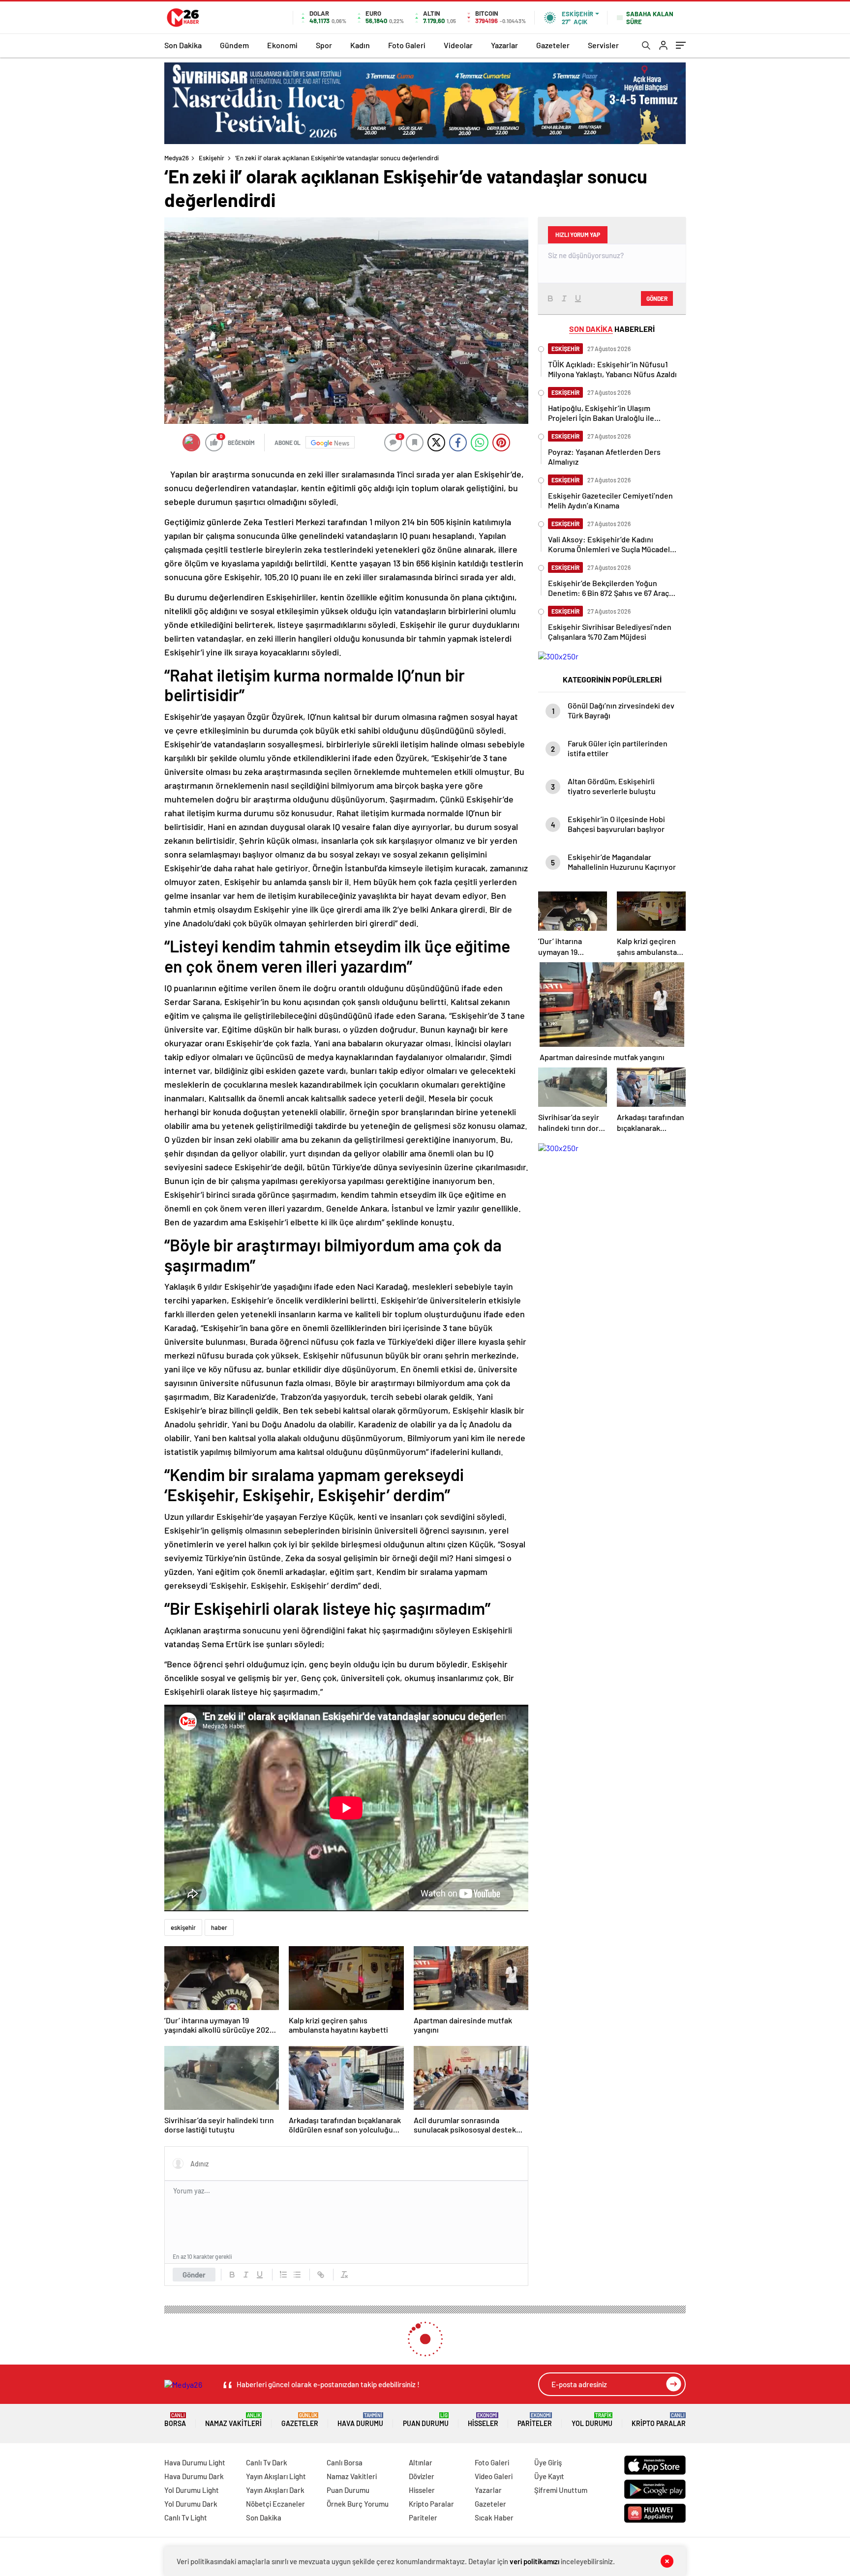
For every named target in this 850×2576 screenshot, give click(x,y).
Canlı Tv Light (186, 2517)
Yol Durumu (592, 2420)
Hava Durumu (360, 2420)
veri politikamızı (534, 2561)
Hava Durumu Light (195, 2462)
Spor (324, 45)
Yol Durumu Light (192, 2490)
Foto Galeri (407, 45)
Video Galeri (494, 2476)
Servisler (603, 45)
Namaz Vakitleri (233, 2420)
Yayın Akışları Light (276, 2476)
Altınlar (421, 2462)
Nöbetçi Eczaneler (275, 2504)
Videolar (458, 45)
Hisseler (483, 2420)
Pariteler (535, 2420)
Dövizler (422, 2476)
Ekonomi (282, 45)
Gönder (194, 2275)
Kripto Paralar (659, 2420)
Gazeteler (553, 45)
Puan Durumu (426, 2420)
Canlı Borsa (345, 2462)
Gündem (234, 45)
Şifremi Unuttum (561, 2490)
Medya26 (177, 158)
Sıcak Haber (494, 2517)
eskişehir (183, 1927)
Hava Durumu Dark (194, 2476)
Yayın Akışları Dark (275, 2490)
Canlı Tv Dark (267, 2462)
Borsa (175, 2420)
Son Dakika (183, 45)
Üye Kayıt (549, 2476)
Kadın (360, 45)
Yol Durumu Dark (191, 2504)
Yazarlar (504, 45)
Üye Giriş (548, 2462)
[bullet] (297, 2275)
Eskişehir (212, 158)
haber (219, 1927)
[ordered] (283, 2275)
